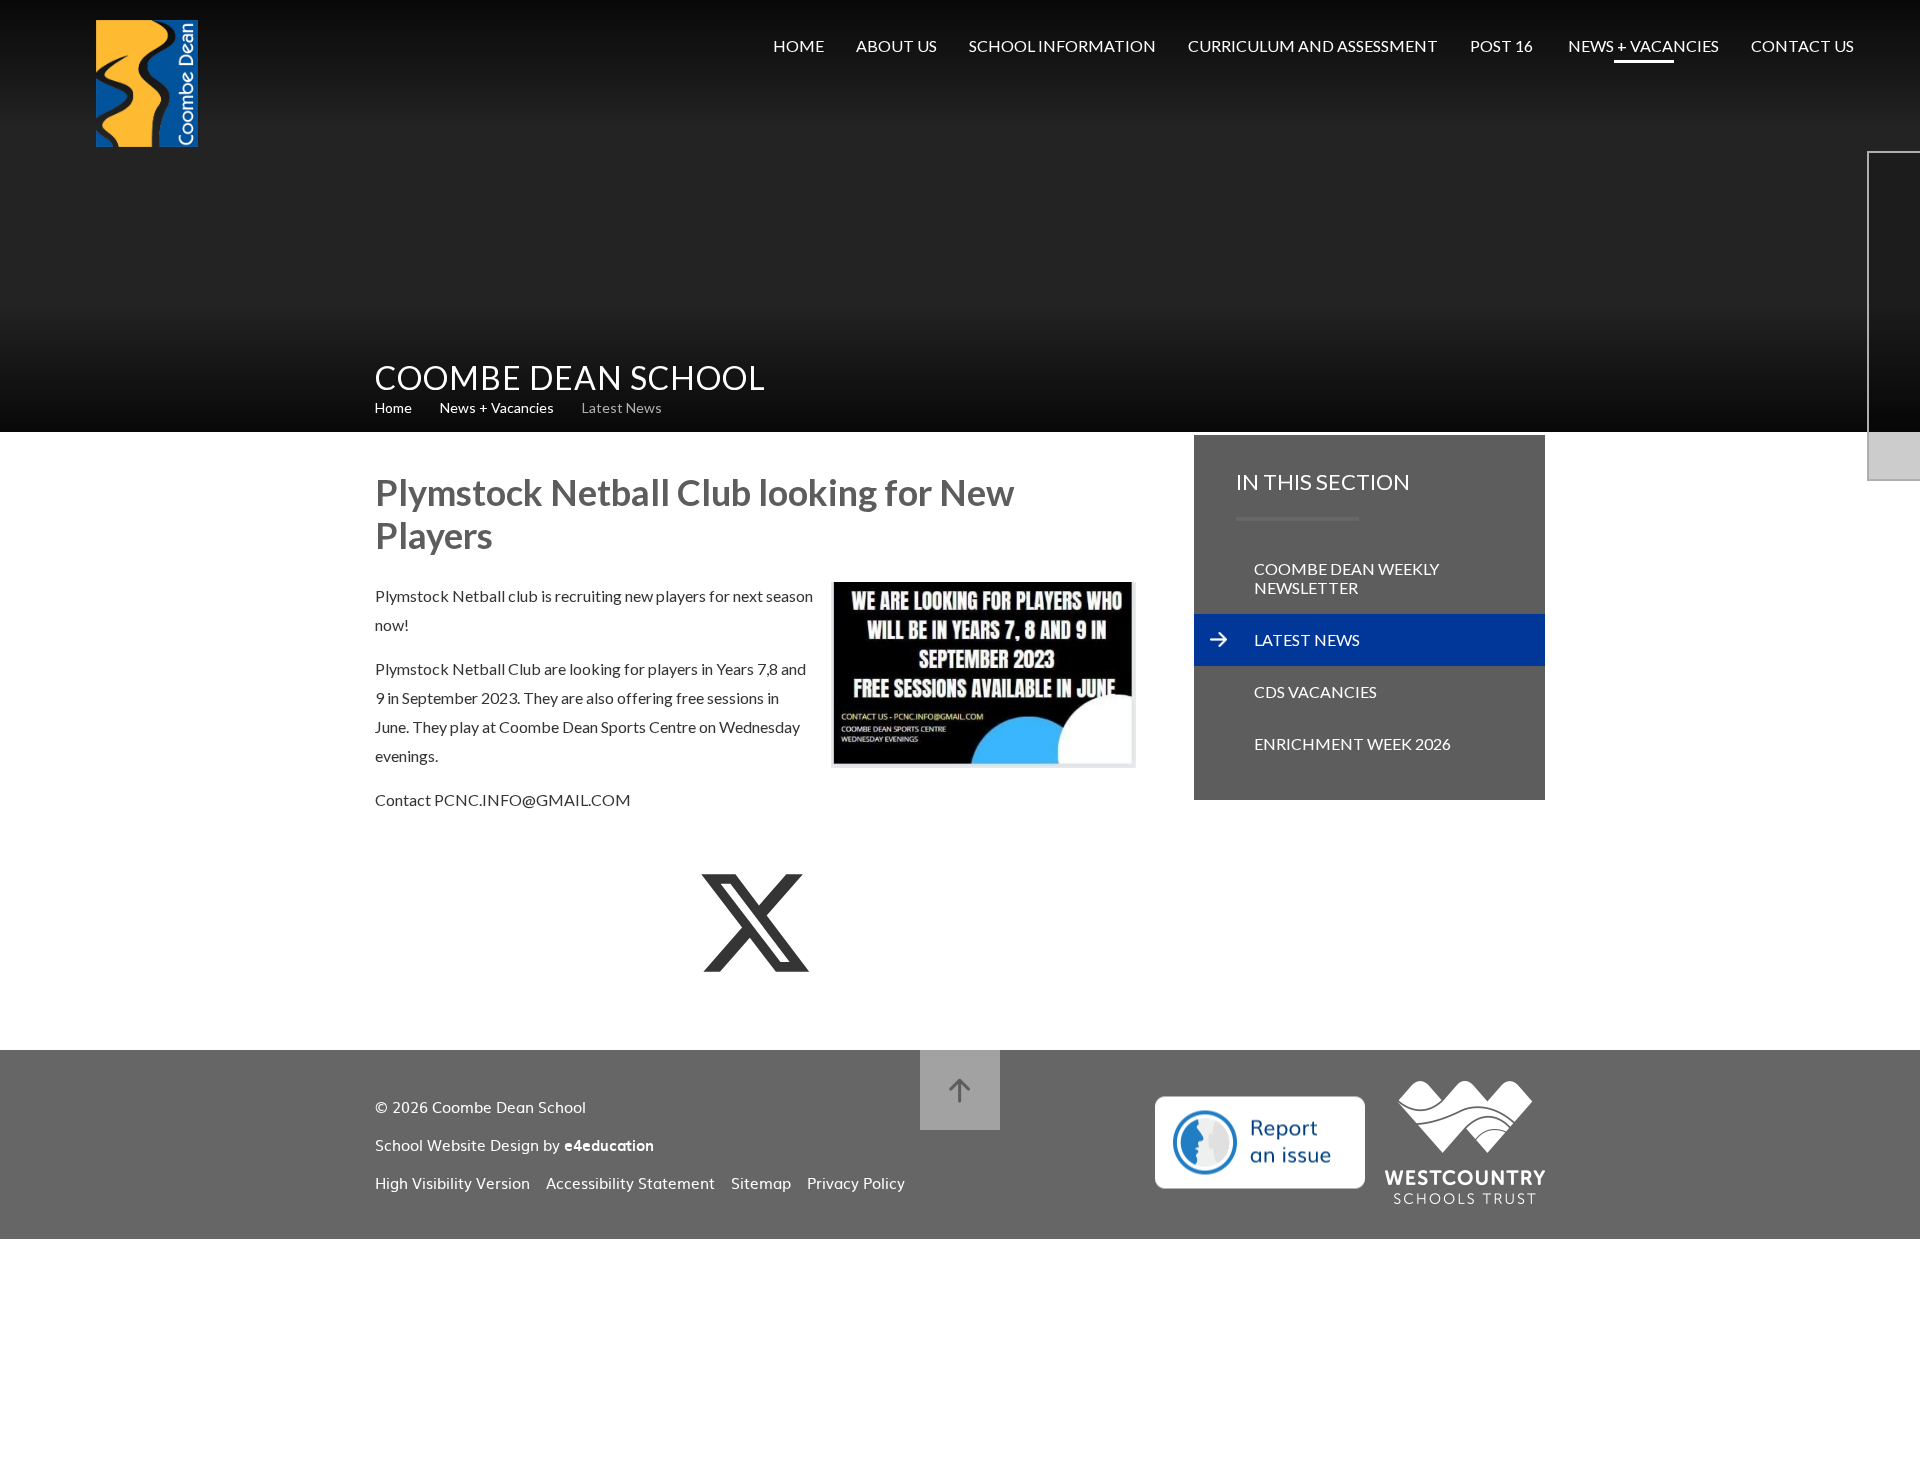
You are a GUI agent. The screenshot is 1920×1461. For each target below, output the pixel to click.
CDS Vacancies (1315, 691)
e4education (609, 1145)
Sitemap (761, 1182)
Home (393, 407)
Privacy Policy (856, 1182)
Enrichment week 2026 (1352, 743)
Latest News (622, 407)
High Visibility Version (452, 1182)
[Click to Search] (1900, 46)
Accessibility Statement (630, 1182)
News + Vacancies (497, 407)
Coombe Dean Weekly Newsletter (1346, 578)
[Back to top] (960, 1090)
